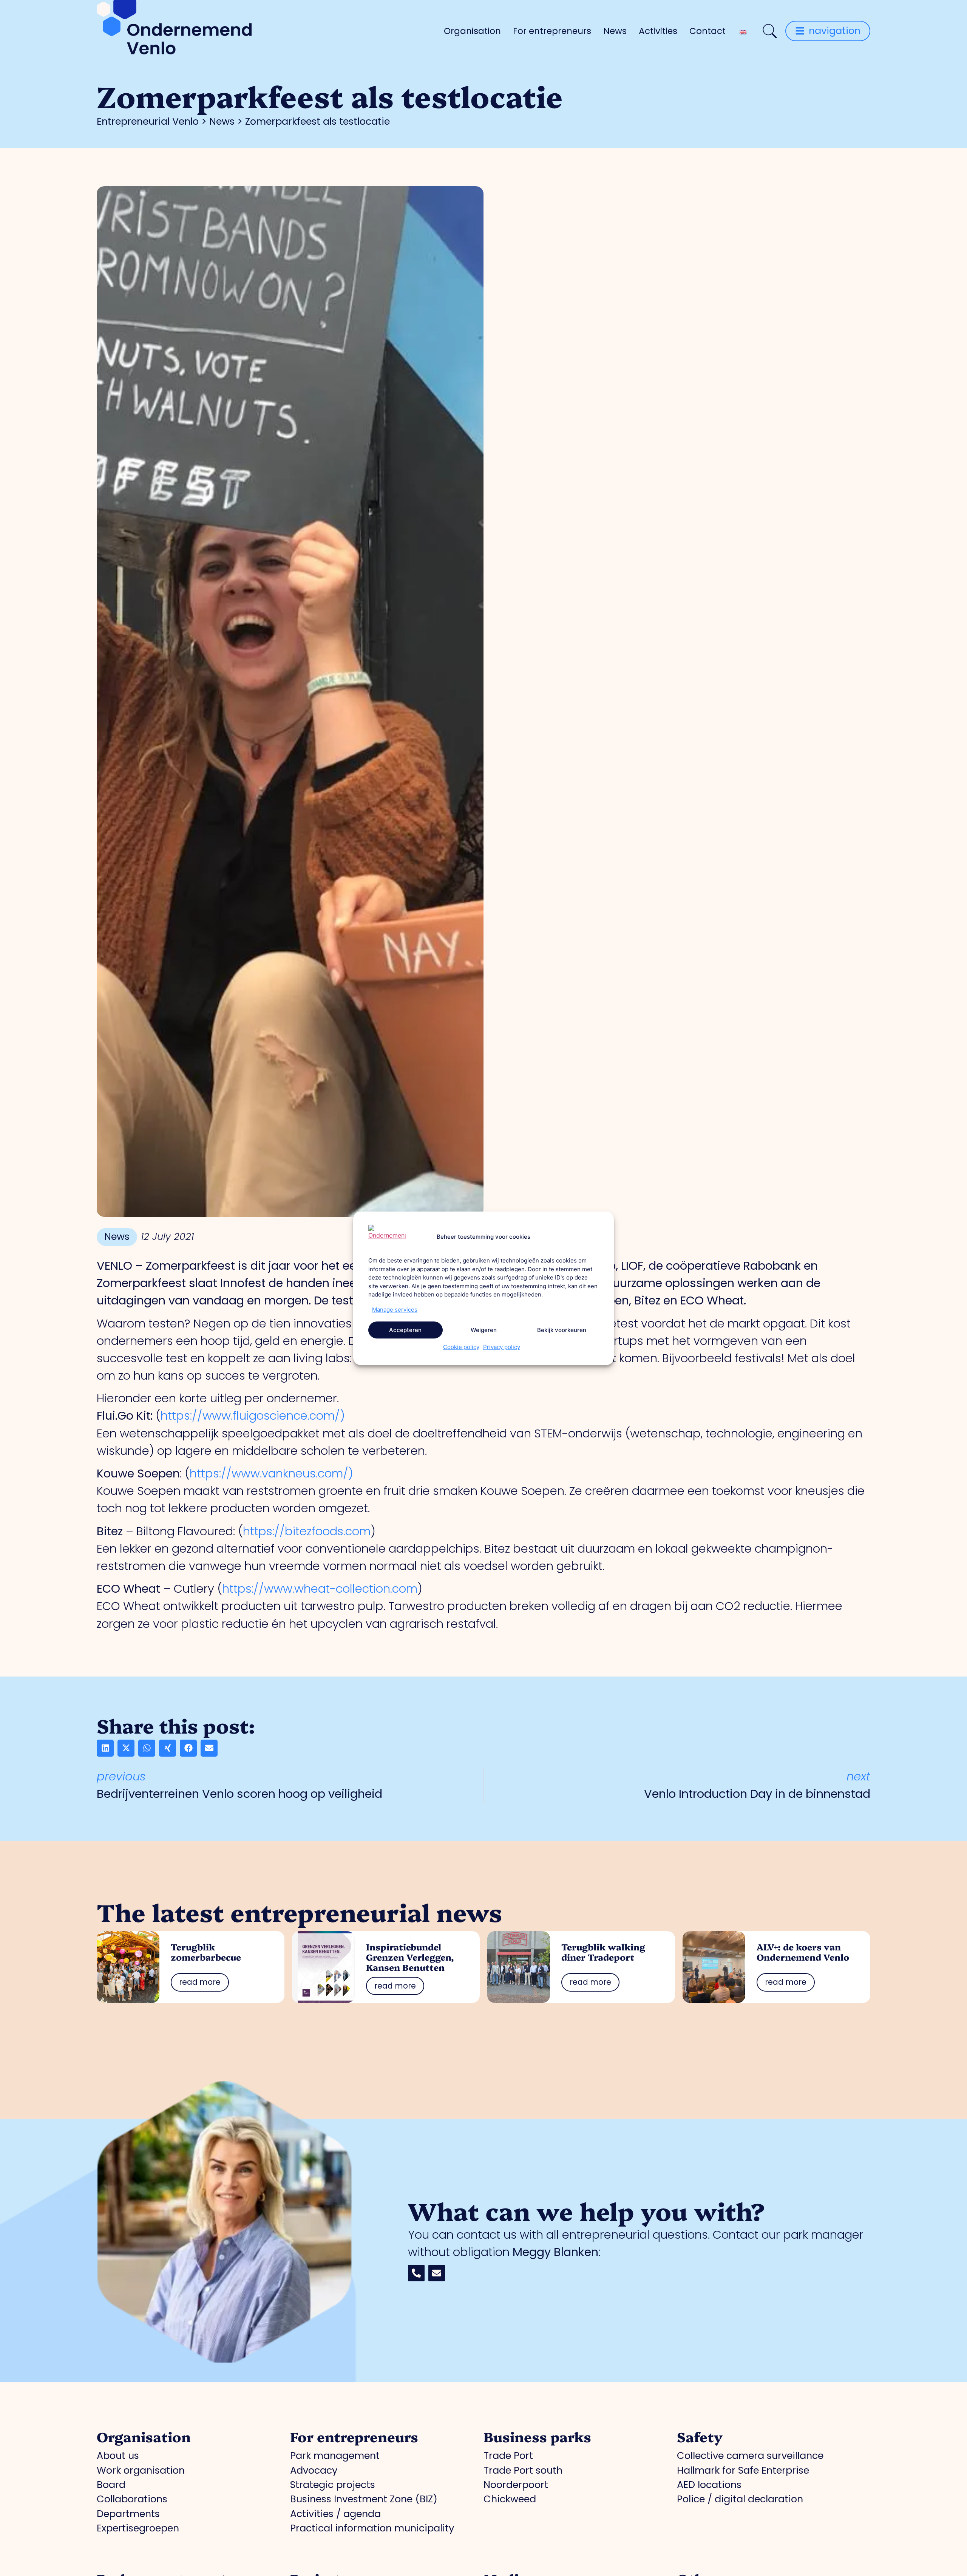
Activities (658, 31)
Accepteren (405, 1330)
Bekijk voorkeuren (562, 1330)
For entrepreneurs (552, 31)
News (615, 31)
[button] (105, 1748)
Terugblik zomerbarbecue (206, 1952)
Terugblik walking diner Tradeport (603, 1952)
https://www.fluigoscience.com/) (253, 1416)
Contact (707, 31)
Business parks (537, 2436)
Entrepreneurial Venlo (148, 121)
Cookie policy (461, 1347)
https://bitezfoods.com (307, 1531)
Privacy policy (502, 1347)
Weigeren (484, 1330)
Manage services (395, 1309)
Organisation (472, 31)
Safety (700, 2436)
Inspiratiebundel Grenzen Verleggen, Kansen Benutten (410, 1957)
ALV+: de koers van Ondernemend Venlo (803, 1952)
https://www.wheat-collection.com (320, 1589)
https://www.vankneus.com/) (271, 1473)
